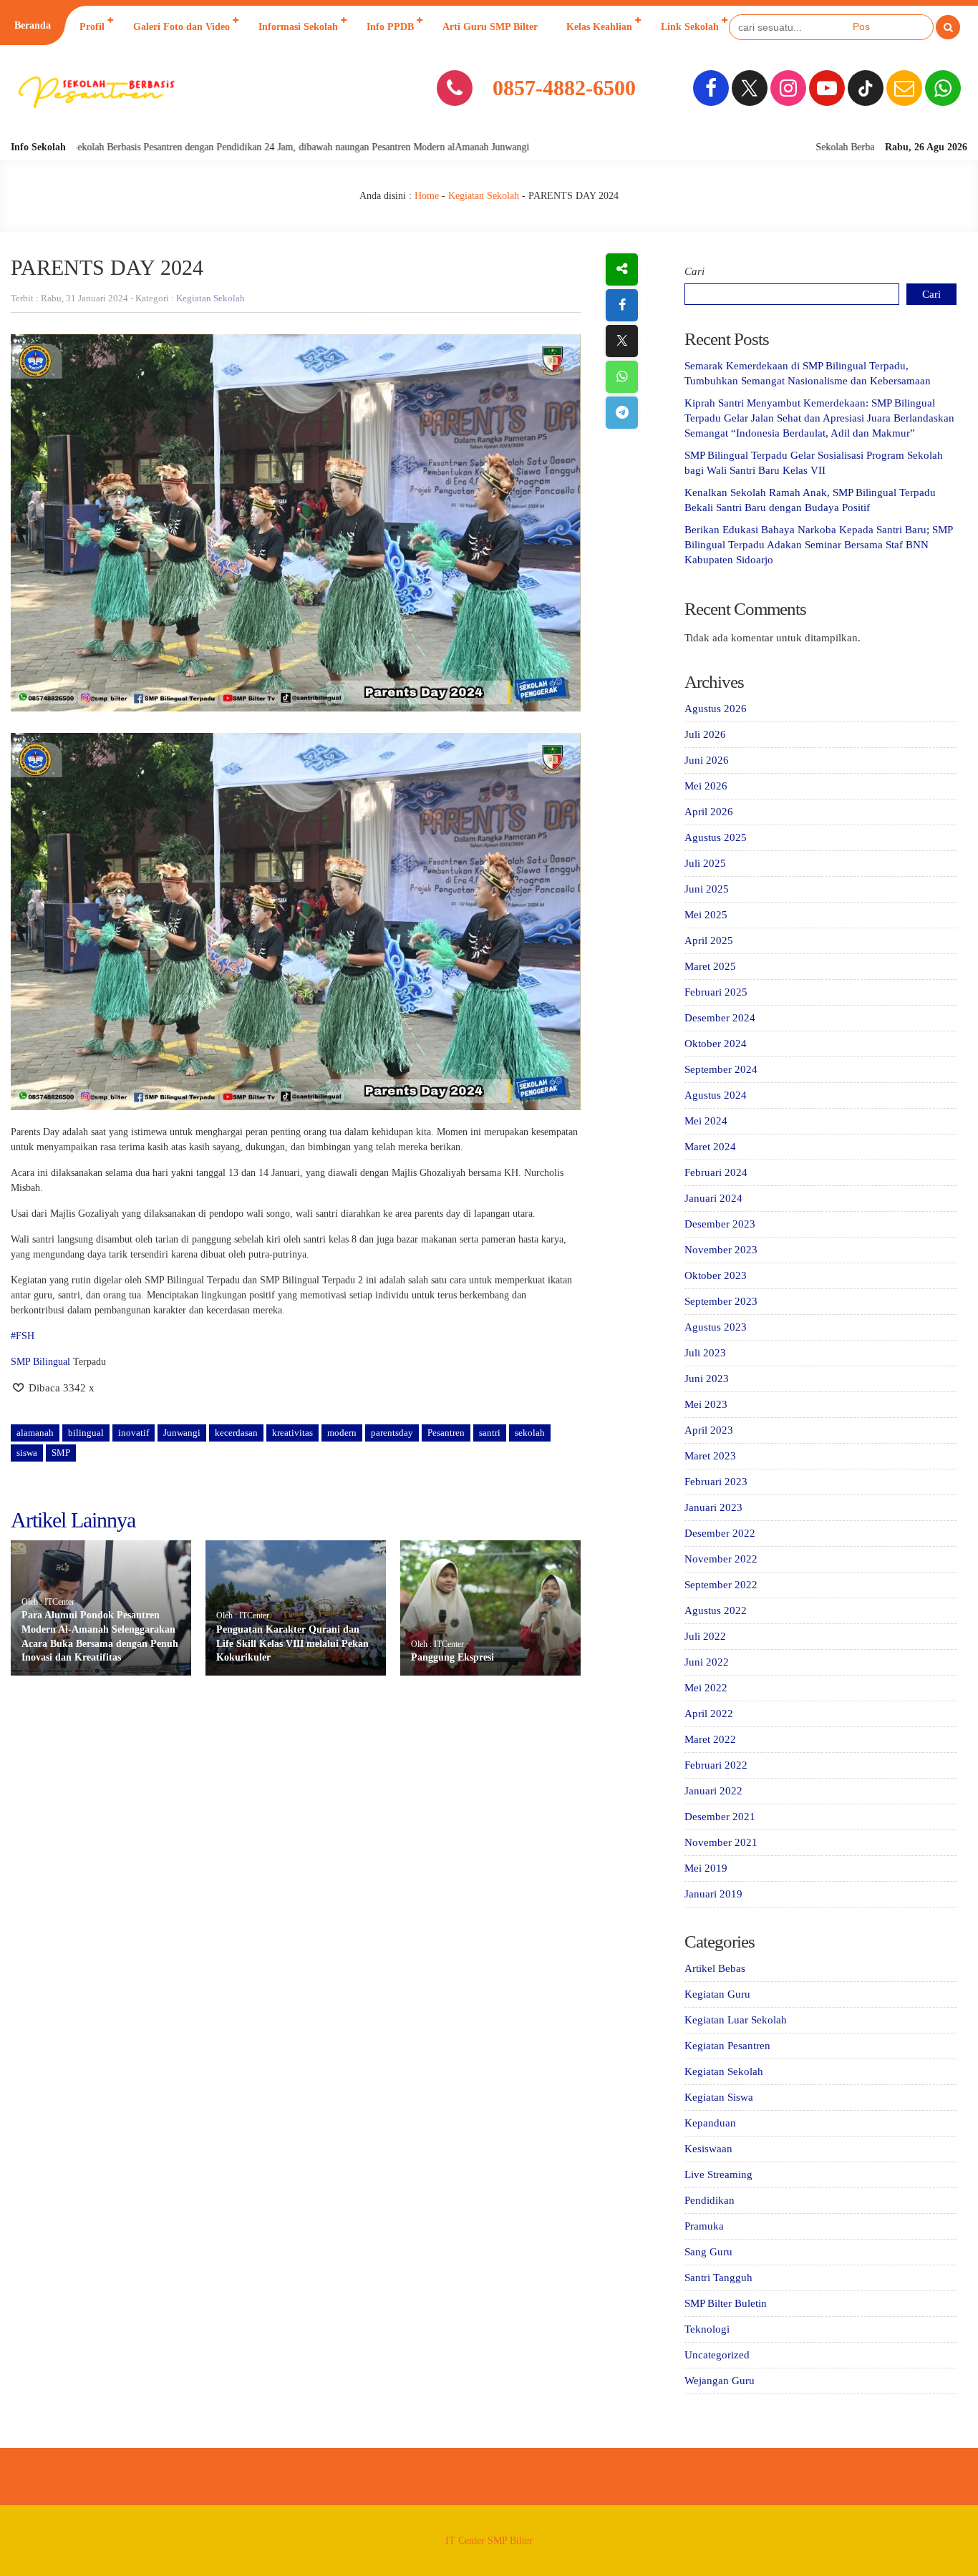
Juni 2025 (707, 889)
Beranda (33, 25)
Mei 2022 (706, 1688)
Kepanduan (710, 2123)
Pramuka (704, 2226)
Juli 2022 (705, 1636)
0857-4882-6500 (564, 88)
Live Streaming (718, 2174)
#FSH (23, 1336)
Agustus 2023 (716, 1327)
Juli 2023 (705, 1353)
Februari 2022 (716, 1765)
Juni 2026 (707, 760)
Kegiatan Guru (717, 1994)
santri (490, 1433)
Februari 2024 (716, 1172)
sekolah (530, 1433)
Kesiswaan (708, 2149)
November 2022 (721, 1559)
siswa (27, 1453)
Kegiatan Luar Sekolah (736, 2020)
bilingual (86, 1433)
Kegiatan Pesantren (727, 2046)
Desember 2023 (720, 1224)
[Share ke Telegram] (622, 413)
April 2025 (709, 941)
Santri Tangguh (718, 2278)
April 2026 (709, 812)
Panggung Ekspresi (452, 1657)
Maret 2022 (710, 1739)
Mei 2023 (706, 1404)
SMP (61, 1453)
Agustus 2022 (716, 1610)
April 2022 (709, 1714)
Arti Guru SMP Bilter (490, 27)
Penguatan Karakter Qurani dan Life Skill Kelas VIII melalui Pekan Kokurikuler (292, 1643)
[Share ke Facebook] (622, 305)
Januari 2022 (713, 1791)
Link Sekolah (690, 27)
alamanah (35, 1433)
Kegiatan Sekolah (484, 196)
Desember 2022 (720, 1533)
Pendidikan (710, 2200)
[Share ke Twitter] (622, 341)
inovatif (134, 1433)
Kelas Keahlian (599, 27)
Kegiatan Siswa (719, 2097)
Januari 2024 (713, 1198)
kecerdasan (236, 1433)
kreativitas (292, 1433)
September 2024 (721, 1069)
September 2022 (721, 1585)
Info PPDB (390, 27)
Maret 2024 (710, 1147)
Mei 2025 (706, 915)
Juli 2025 (705, 863)
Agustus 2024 (716, 1095)
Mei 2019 (706, 1868)
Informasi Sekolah (298, 27)
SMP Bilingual (40, 1362)
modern (342, 1433)
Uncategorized (717, 2355)
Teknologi (707, 2329)
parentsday (392, 1433)
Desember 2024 (720, 1018)
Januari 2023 (713, 1507)
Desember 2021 (720, 1817)
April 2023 (709, 1430)
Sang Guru (708, 2252)
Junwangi (182, 1433)
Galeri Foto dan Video (181, 27)
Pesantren (446, 1433)
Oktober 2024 (716, 1044)
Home (427, 196)
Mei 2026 (706, 786)
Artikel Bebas (715, 1968)
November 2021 (721, 1842)
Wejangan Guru (720, 2381)
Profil (92, 27)
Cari (694, 271)
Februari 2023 (716, 1482)
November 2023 (721, 1250)
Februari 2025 (716, 992)
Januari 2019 (713, 1894)
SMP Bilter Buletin (726, 2303)
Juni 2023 (707, 1379)
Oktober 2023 (716, 1275)
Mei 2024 (706, 1121)
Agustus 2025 (716, 837)
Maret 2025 (710, 966)
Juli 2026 (705, 734)
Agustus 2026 (716, 709)
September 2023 (721, 1301)
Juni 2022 (707, 1662)
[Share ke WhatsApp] (622, 377)
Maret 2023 (710, 1456)
